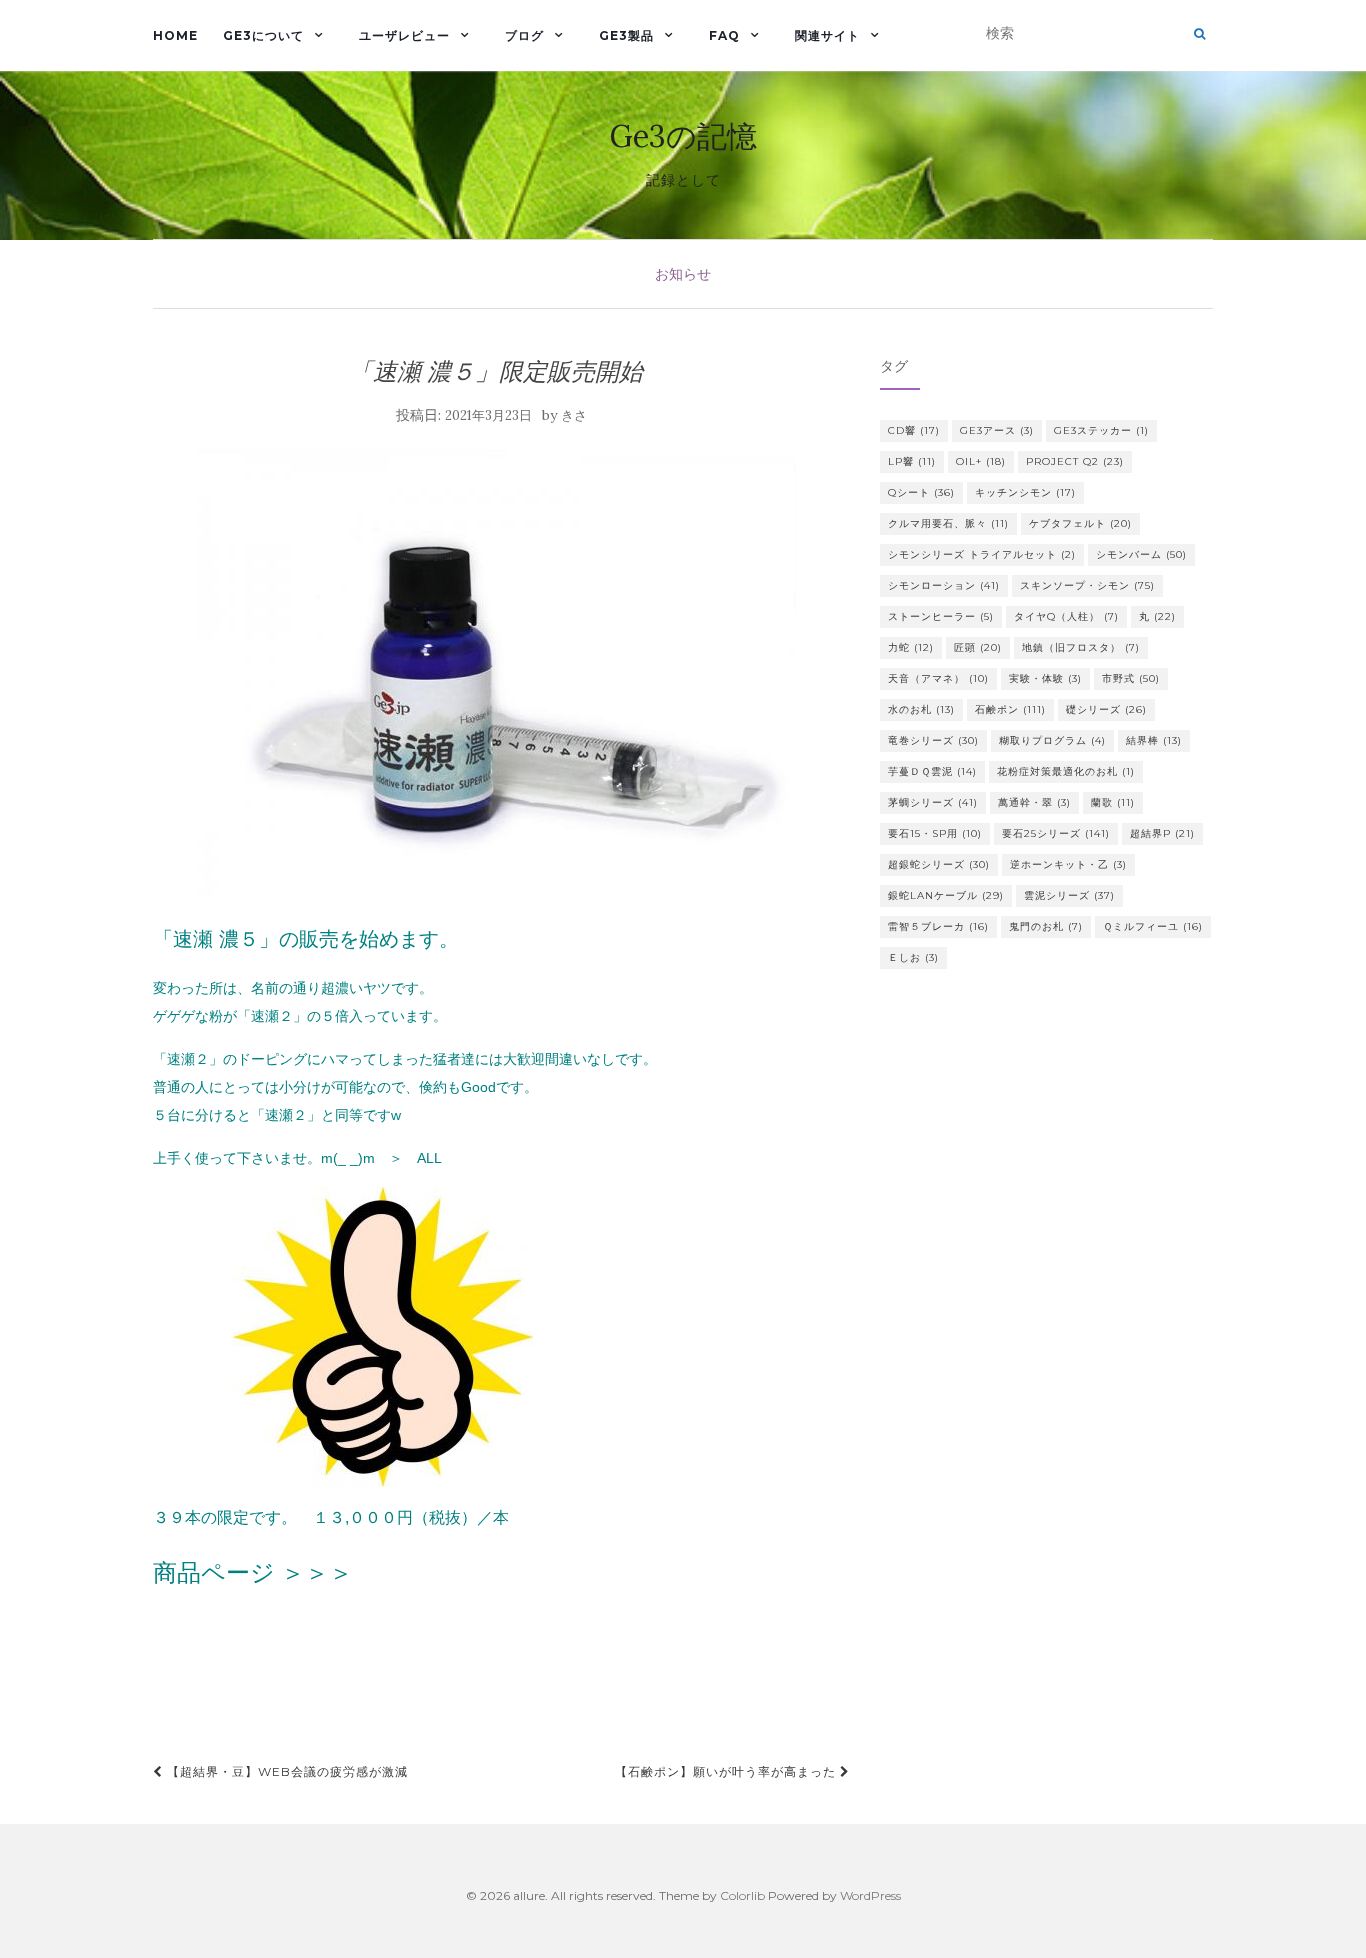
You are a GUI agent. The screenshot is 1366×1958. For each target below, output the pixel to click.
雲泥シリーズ (1069, 895)
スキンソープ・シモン (1087, 585)
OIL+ (981, 461)
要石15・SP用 (935, 833)
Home (175, 35)
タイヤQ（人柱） (1066, 616)
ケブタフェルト (1080, 523)
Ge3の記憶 (683, 136)
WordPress (870, 1895)
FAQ (724, 35)
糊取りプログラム (1052, 740)
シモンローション (944, 585)
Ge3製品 (626, 35)
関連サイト (827, 35)
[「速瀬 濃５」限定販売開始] (496, 674)
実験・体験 (1045, 678)
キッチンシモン (1025, 492)
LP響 (912, 461)
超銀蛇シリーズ (939, 864)
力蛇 (911, 647)
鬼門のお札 (1046, 926)
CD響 (914, 430)
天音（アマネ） (938, 678)
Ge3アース (997, 430)
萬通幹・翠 (1034, 802)
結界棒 (1154, 740)
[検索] (1199, 34)
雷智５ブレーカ (938, 926)
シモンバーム (1141, 554)
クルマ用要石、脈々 (948, 523)
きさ (574, 415)
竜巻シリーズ (933, 740)
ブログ (524, 35)
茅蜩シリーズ (933, 802)
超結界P (1162, 833)
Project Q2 (1075, 461)
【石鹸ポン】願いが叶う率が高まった (727, 1771)
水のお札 (921, 709)
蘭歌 (1113, 802)
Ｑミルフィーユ (1153, 926)
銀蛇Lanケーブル (946, 895)
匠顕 (978, 647)
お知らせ (683, 274)
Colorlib (742, 1895)
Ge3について (263, 35)
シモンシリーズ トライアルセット (982, 554)
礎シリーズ (1106, 709)
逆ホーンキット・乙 (1068, 864)
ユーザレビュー (404, 35)
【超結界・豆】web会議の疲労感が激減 (285, 1771)
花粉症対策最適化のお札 (1066, 771)
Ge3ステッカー (1101, 430)
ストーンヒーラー (941, 616)
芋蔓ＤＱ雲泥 (932, 771)
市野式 (1131, 678)
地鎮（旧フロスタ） (1081, 647)
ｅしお (913, 957)
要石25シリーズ (1056, 833)
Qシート (921, 492)
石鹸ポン (1010, 709)
